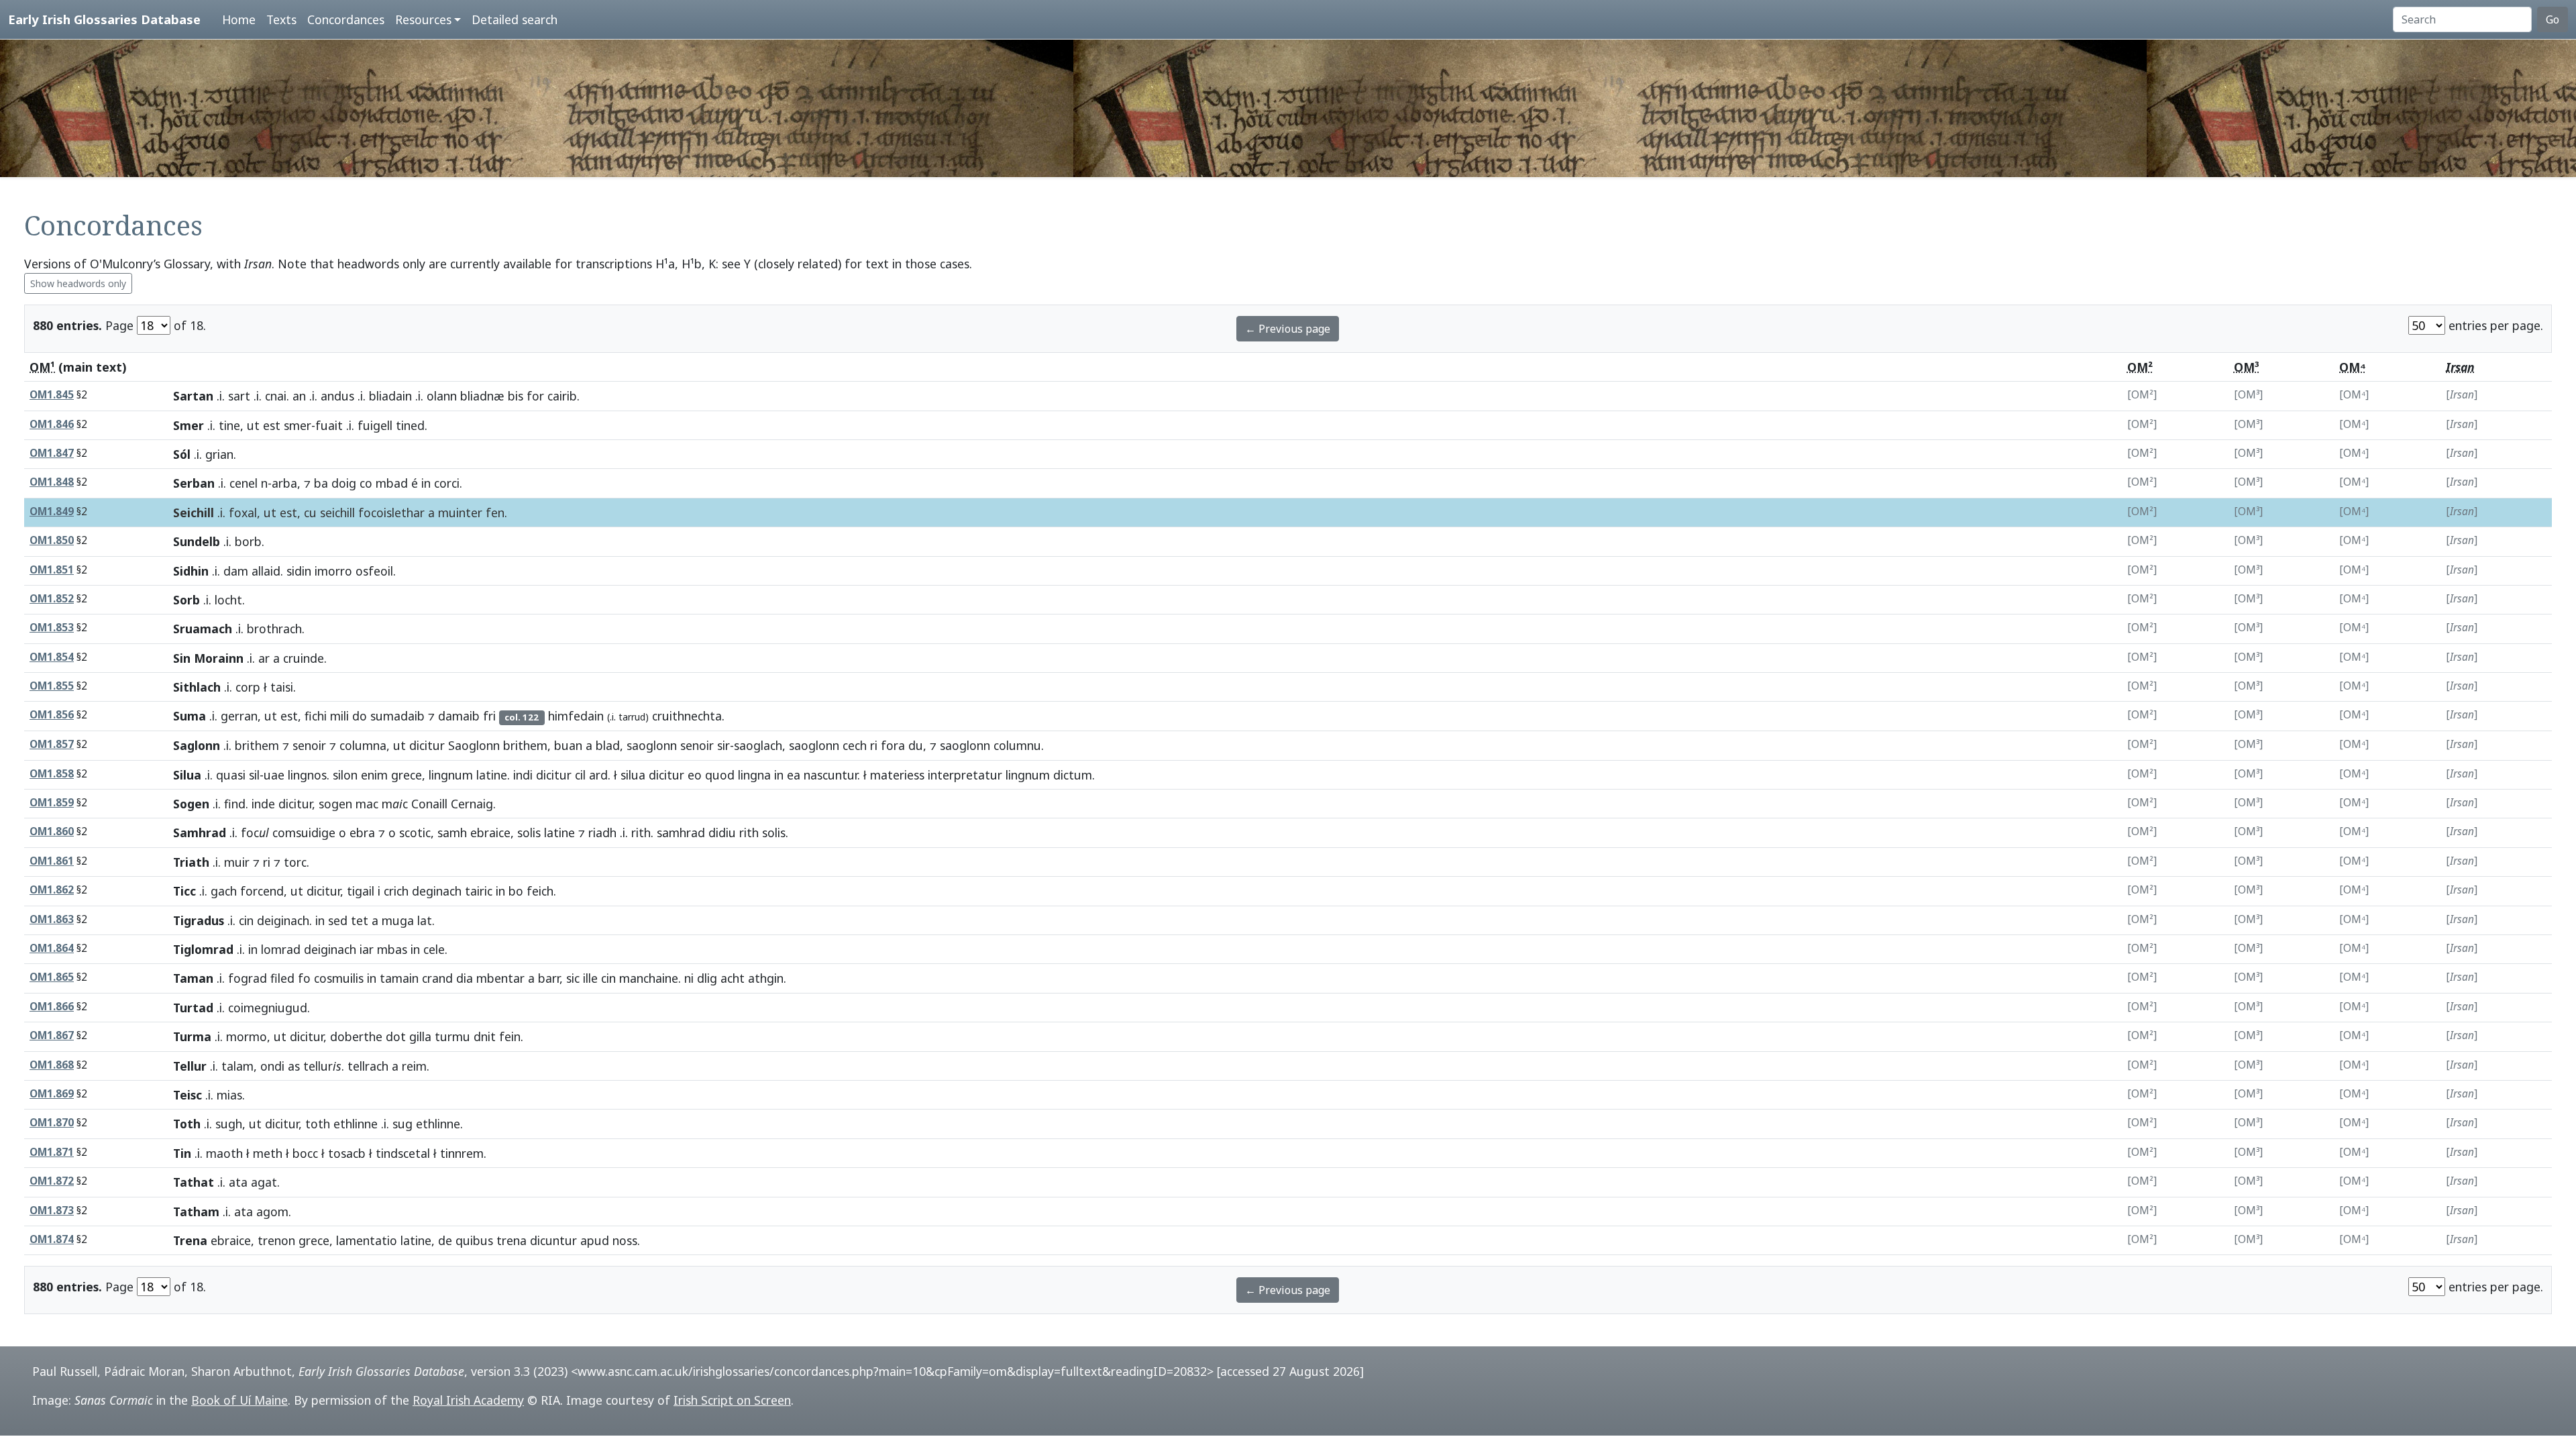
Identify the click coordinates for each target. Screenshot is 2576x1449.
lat (425, 920)
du (916, 745)
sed (338, 920)
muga (398, 920)
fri (489, 716)
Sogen (191, 804)
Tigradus (199, 920)
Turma (192, 1036)
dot (396, 1036)
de (445, 1240)
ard (598, 775)
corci (447, 483)
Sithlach (197, 687)
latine (492, 775)
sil (254, 775)
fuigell (375, 425)
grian (219, 454)
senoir (309, 745)
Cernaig (472, 804)
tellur (322, 1066)
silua (633, 775)
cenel (244, 483)
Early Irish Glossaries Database (104, 19)
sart (239, 396)
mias (229, 1095)
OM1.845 (52, 395)
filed (282, 978)
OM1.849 (52, 512)
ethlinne (356, 1124)
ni (689, 978)
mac (367, 804)
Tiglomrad (203, 949)
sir (723, 745)
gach (224, 891)
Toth (187, 1124)
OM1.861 (52, 861)
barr (549, 978)
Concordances (346, 19)
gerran (239, 716)
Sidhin (191, 571)
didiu (722, 833)
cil (580, 775)
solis (529, 833)
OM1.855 (52, 686)
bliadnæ (482, 396)
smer (298, 425)
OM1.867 (52, 1035)
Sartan (193, 396)
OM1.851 (52, 570)
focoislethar (391, 513)
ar (264, 658)
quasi (231, 775)
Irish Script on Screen (732, 1400)
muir (237, 862)
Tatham (196, 1212)
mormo (247, 1036)
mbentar (500, 978)
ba (321, 483)
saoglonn (652, 745)
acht (733, 978)
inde (263, 804)
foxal (243, 513)
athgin (766, 978)
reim (414, 1066)
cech (855, 745)
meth (268, 1153)
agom (272, 1212)
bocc (305, 1153)
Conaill (429, 804)
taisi (282, 687)
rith (641, 833)
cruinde (304, 658)
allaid (266, 571)
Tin (182, 1153)
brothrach (274, 629)
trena (512, 1240)
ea (794, 775)
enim (374, 775)
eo (695, 775)
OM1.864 (52, 948)
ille (590, 978)
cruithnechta (687, 716)
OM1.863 (52, 919)
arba (284, 483)
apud (595, 1240)
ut (253, 425)
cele (434, 949)
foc (255, 833)
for (535, 396)
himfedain (576, 716)
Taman (193, 978)
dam (236, 571)
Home (239, 19)
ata (238, 1182)
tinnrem (462, 1153)
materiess (897, 775)
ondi (272, 1066)
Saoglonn (474, 745)
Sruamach (203, 629)
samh (452, 833)
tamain (399, 978)
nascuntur (830, 775)
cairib (562, 396)
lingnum (451, 775)
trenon (276, 1240)
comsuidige (304, 833)
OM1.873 (52, 1211)
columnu (1017, 745)
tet (360, 920)
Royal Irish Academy (468, 1400)
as (294, 1066)
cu (310, 513)
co (366, 483)
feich (540, 891)
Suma (190, 716)
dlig (707, 978)
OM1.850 (52, 540)
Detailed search (515, 19)
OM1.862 (52, 890)
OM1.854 (52, 657)
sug (402, 1124)
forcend (262, 891)
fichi (316, 716)
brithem (257, 745)
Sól (182, 454)
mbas (392, 949)
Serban (194, 483)
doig (344, 483)
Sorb (186, 600)
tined (410, 425)
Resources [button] (423, 19)
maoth (224, 1153)
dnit (485, 1036)
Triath (191, 862)
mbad (392, 483)
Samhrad (200, 833)
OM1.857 (52, 744)
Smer (189, 425)
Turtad (193, 1008)
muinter (460, 513)
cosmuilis (339, 978)
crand (437, 978)
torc (295, 862)
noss (625, 1240)
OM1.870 (52, 1123)
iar (367, 949)
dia (465, 978)
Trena (190, 1240)
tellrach (368, 1066)
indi (523, 775)
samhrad (681, 833)
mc (395, 804)
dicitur (427, 745)
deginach (437, 891)
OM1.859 (52, 803)
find (235, 804)
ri (874, 745)
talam (237, 1066)
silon (345, 775)
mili (339, 716)
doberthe (356, 1036)
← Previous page (1288, 329)
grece (407, 775)
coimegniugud (268, 1008)
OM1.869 (52, 1094)
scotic (415, 833)
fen (495, 513)
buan (568, 745)
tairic (479, 891)
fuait (329, 425)
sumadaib (397, 716)
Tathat (194, 1182)
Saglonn (197, 745)
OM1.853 (52, 628)
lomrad (281, 949)
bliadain (390, 396)
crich (396, 891)
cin (246, 920)
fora (893, 745)
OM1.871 (52, 1152)
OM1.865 (52, 977)
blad (608, 745)
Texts (281, 19)
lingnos (307, 775)
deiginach (283, 920)
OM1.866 (52, 1007)
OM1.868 (52, 1065)
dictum (1073, 775)
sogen (335, 804)
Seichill (194, 513)
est (272, 425)
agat (264, 1182)
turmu (452, 1036)
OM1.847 (52, 453)
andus (337, 396)
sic (573, 978)
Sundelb (197, 541)
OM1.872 (52, 1181)
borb (248, 541)
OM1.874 (52, 1239)
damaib (459, 716)
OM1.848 (52, 482)
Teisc (187, 1095)
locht (228, 600)
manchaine (649, 978)
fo (304, 978)
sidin (299, 571)
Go (2553, 19)
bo (516, 891)
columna (363, 745)
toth (318, 1124)
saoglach (758, 745)
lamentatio (367, 1240)
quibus (474, 1240)
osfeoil (374, 571)
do (360, 716)
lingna (754, 775)
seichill (337, 513)
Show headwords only (78, 283)
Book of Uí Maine (239, 1400)
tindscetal (403, 1153)
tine (229, 425)
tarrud (632, 717)
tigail (361, 891)
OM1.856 (52, 715)
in (426, 483)
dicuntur (553, 1240)
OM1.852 (52, 599)
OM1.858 (52, 774)
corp (248, 687)
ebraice (490, 833)
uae (274, 775)
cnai (276, 396)
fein (510, 1036)
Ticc (184, 891)
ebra (362, 833)
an (299, 396)
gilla (420, 1036)
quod (720, 775)
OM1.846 (52, 424)
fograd (248, 978)
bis (516, 396)
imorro (333, 571)
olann (442, 396)
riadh (602, 833)
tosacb (347, 1153)
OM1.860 (52, 831)
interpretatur (965, 775)
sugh (229, 1124)
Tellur (190, 1066)
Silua (187, 775)
